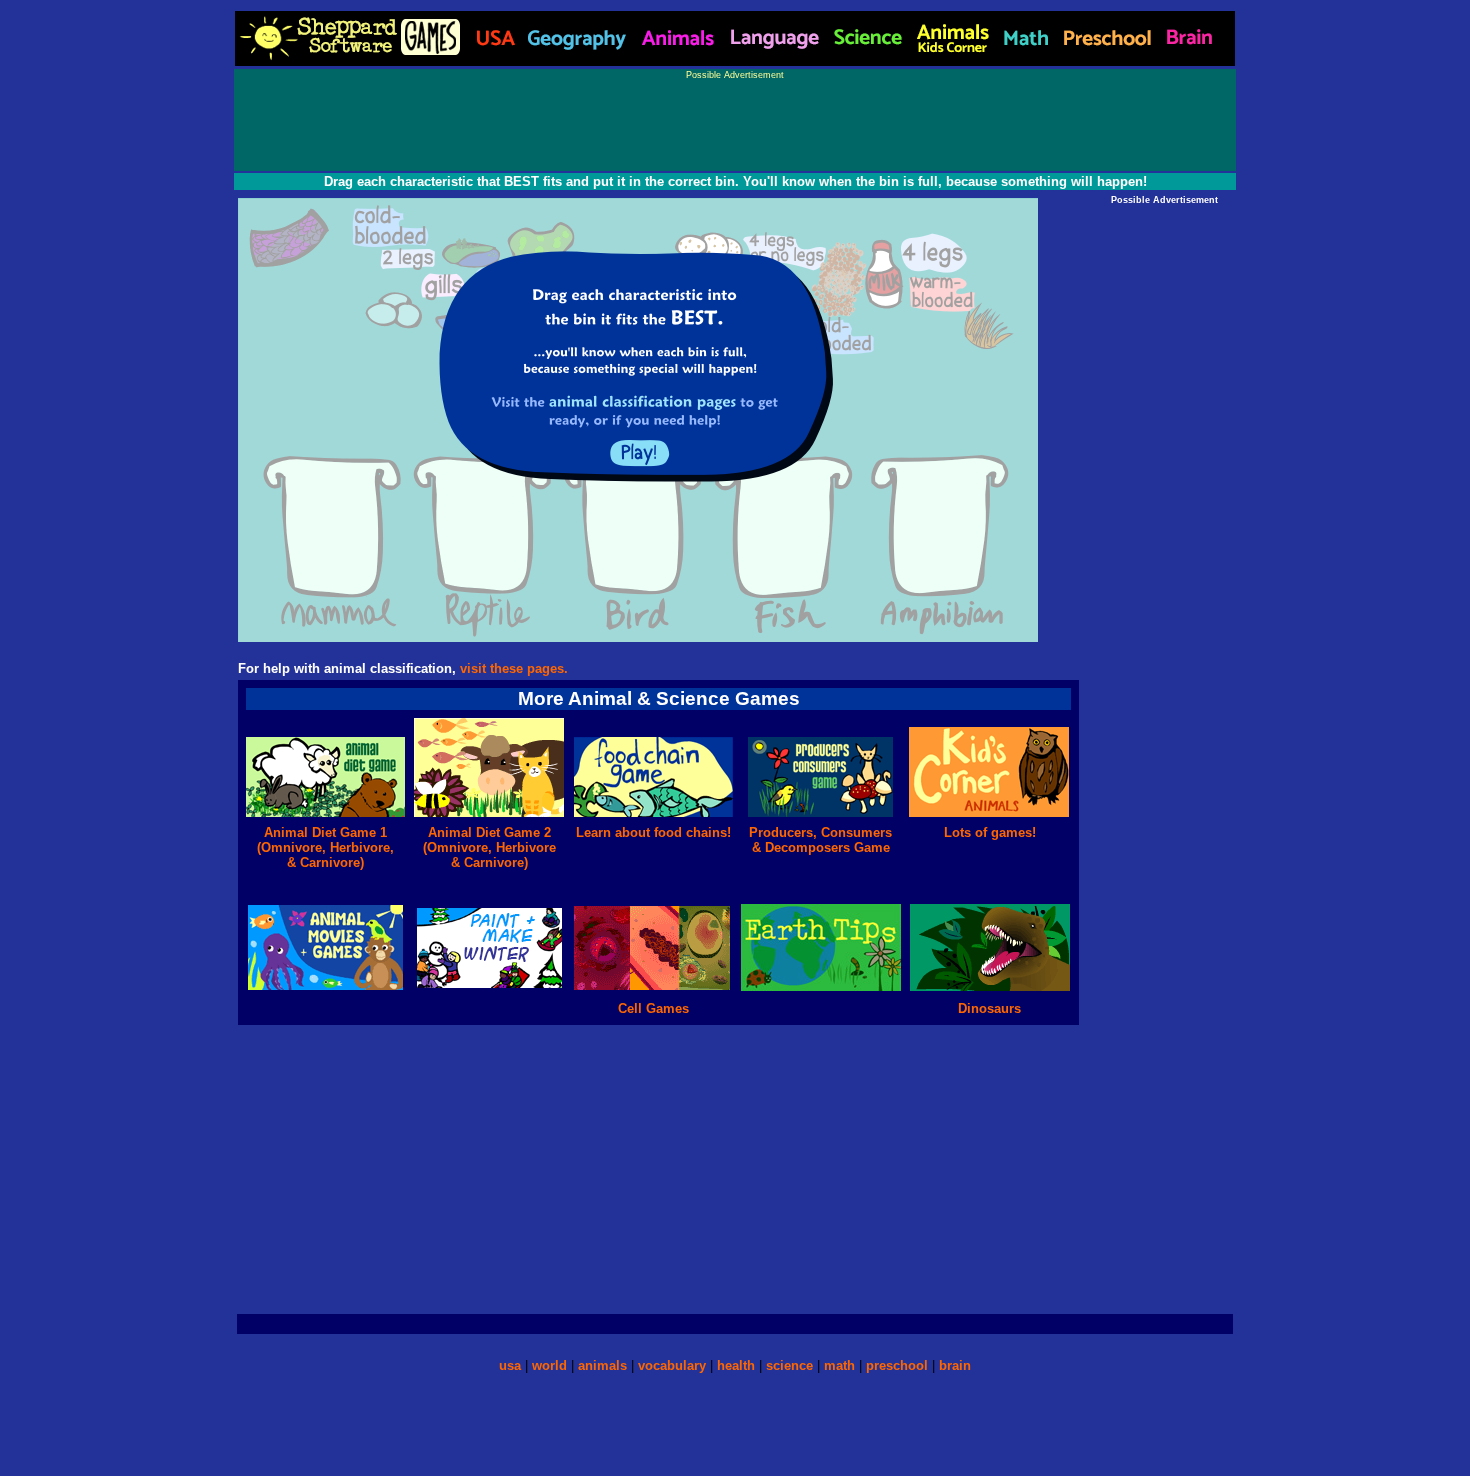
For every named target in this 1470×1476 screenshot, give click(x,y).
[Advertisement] (735, 125)
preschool (899, 1365)
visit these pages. (514, 668)
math (839, 1365)
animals (602, 1365)
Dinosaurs (989, 1008)
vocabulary (672, 1365)
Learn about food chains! (653, 832)
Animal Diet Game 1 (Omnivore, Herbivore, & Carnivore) (325, 847)
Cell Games (653, 1008)
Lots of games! (990, 832)
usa (510, 1365)
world (549, 1365)
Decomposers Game (825, 847)
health (736, 1365)
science (789, 1365)
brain (955, 1365)
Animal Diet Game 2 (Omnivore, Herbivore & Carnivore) (489, 847)
